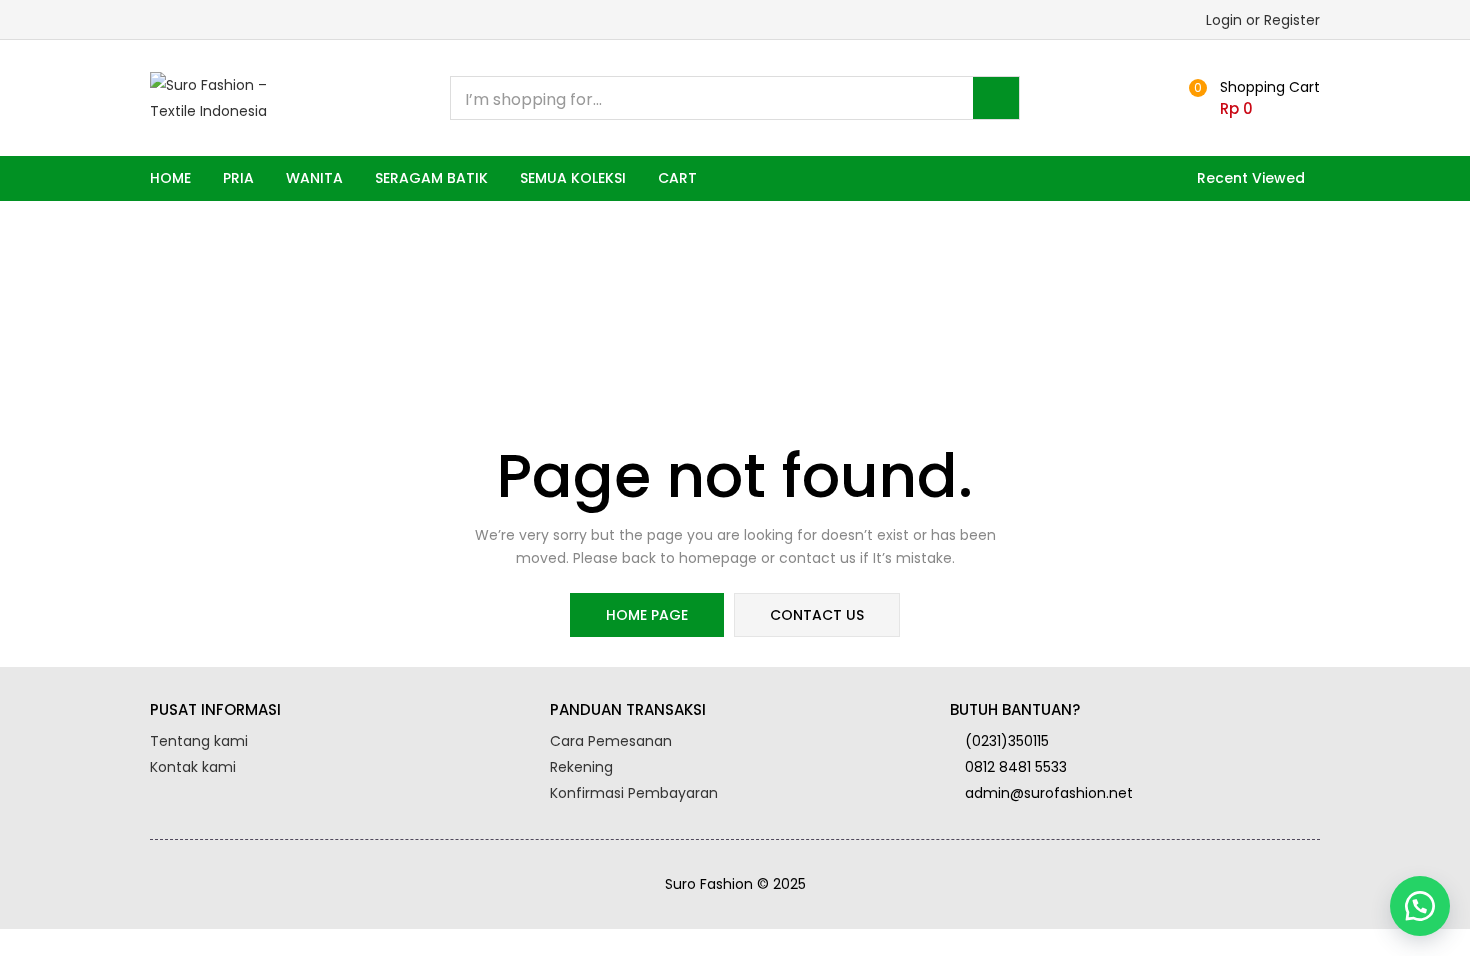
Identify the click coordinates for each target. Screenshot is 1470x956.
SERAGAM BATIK (431, 178)
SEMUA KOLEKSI (573, 178)
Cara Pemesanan (611, 741)
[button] (1251, 98)
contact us (817, 615)
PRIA (238, 178)
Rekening (581, 767)
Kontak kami (193, 767)
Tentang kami (199, 741)
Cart (677, 178)
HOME (170, 178)
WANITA (314, 178)
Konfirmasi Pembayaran (634, 793)
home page (647, 615)
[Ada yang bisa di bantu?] (1420, 906)
